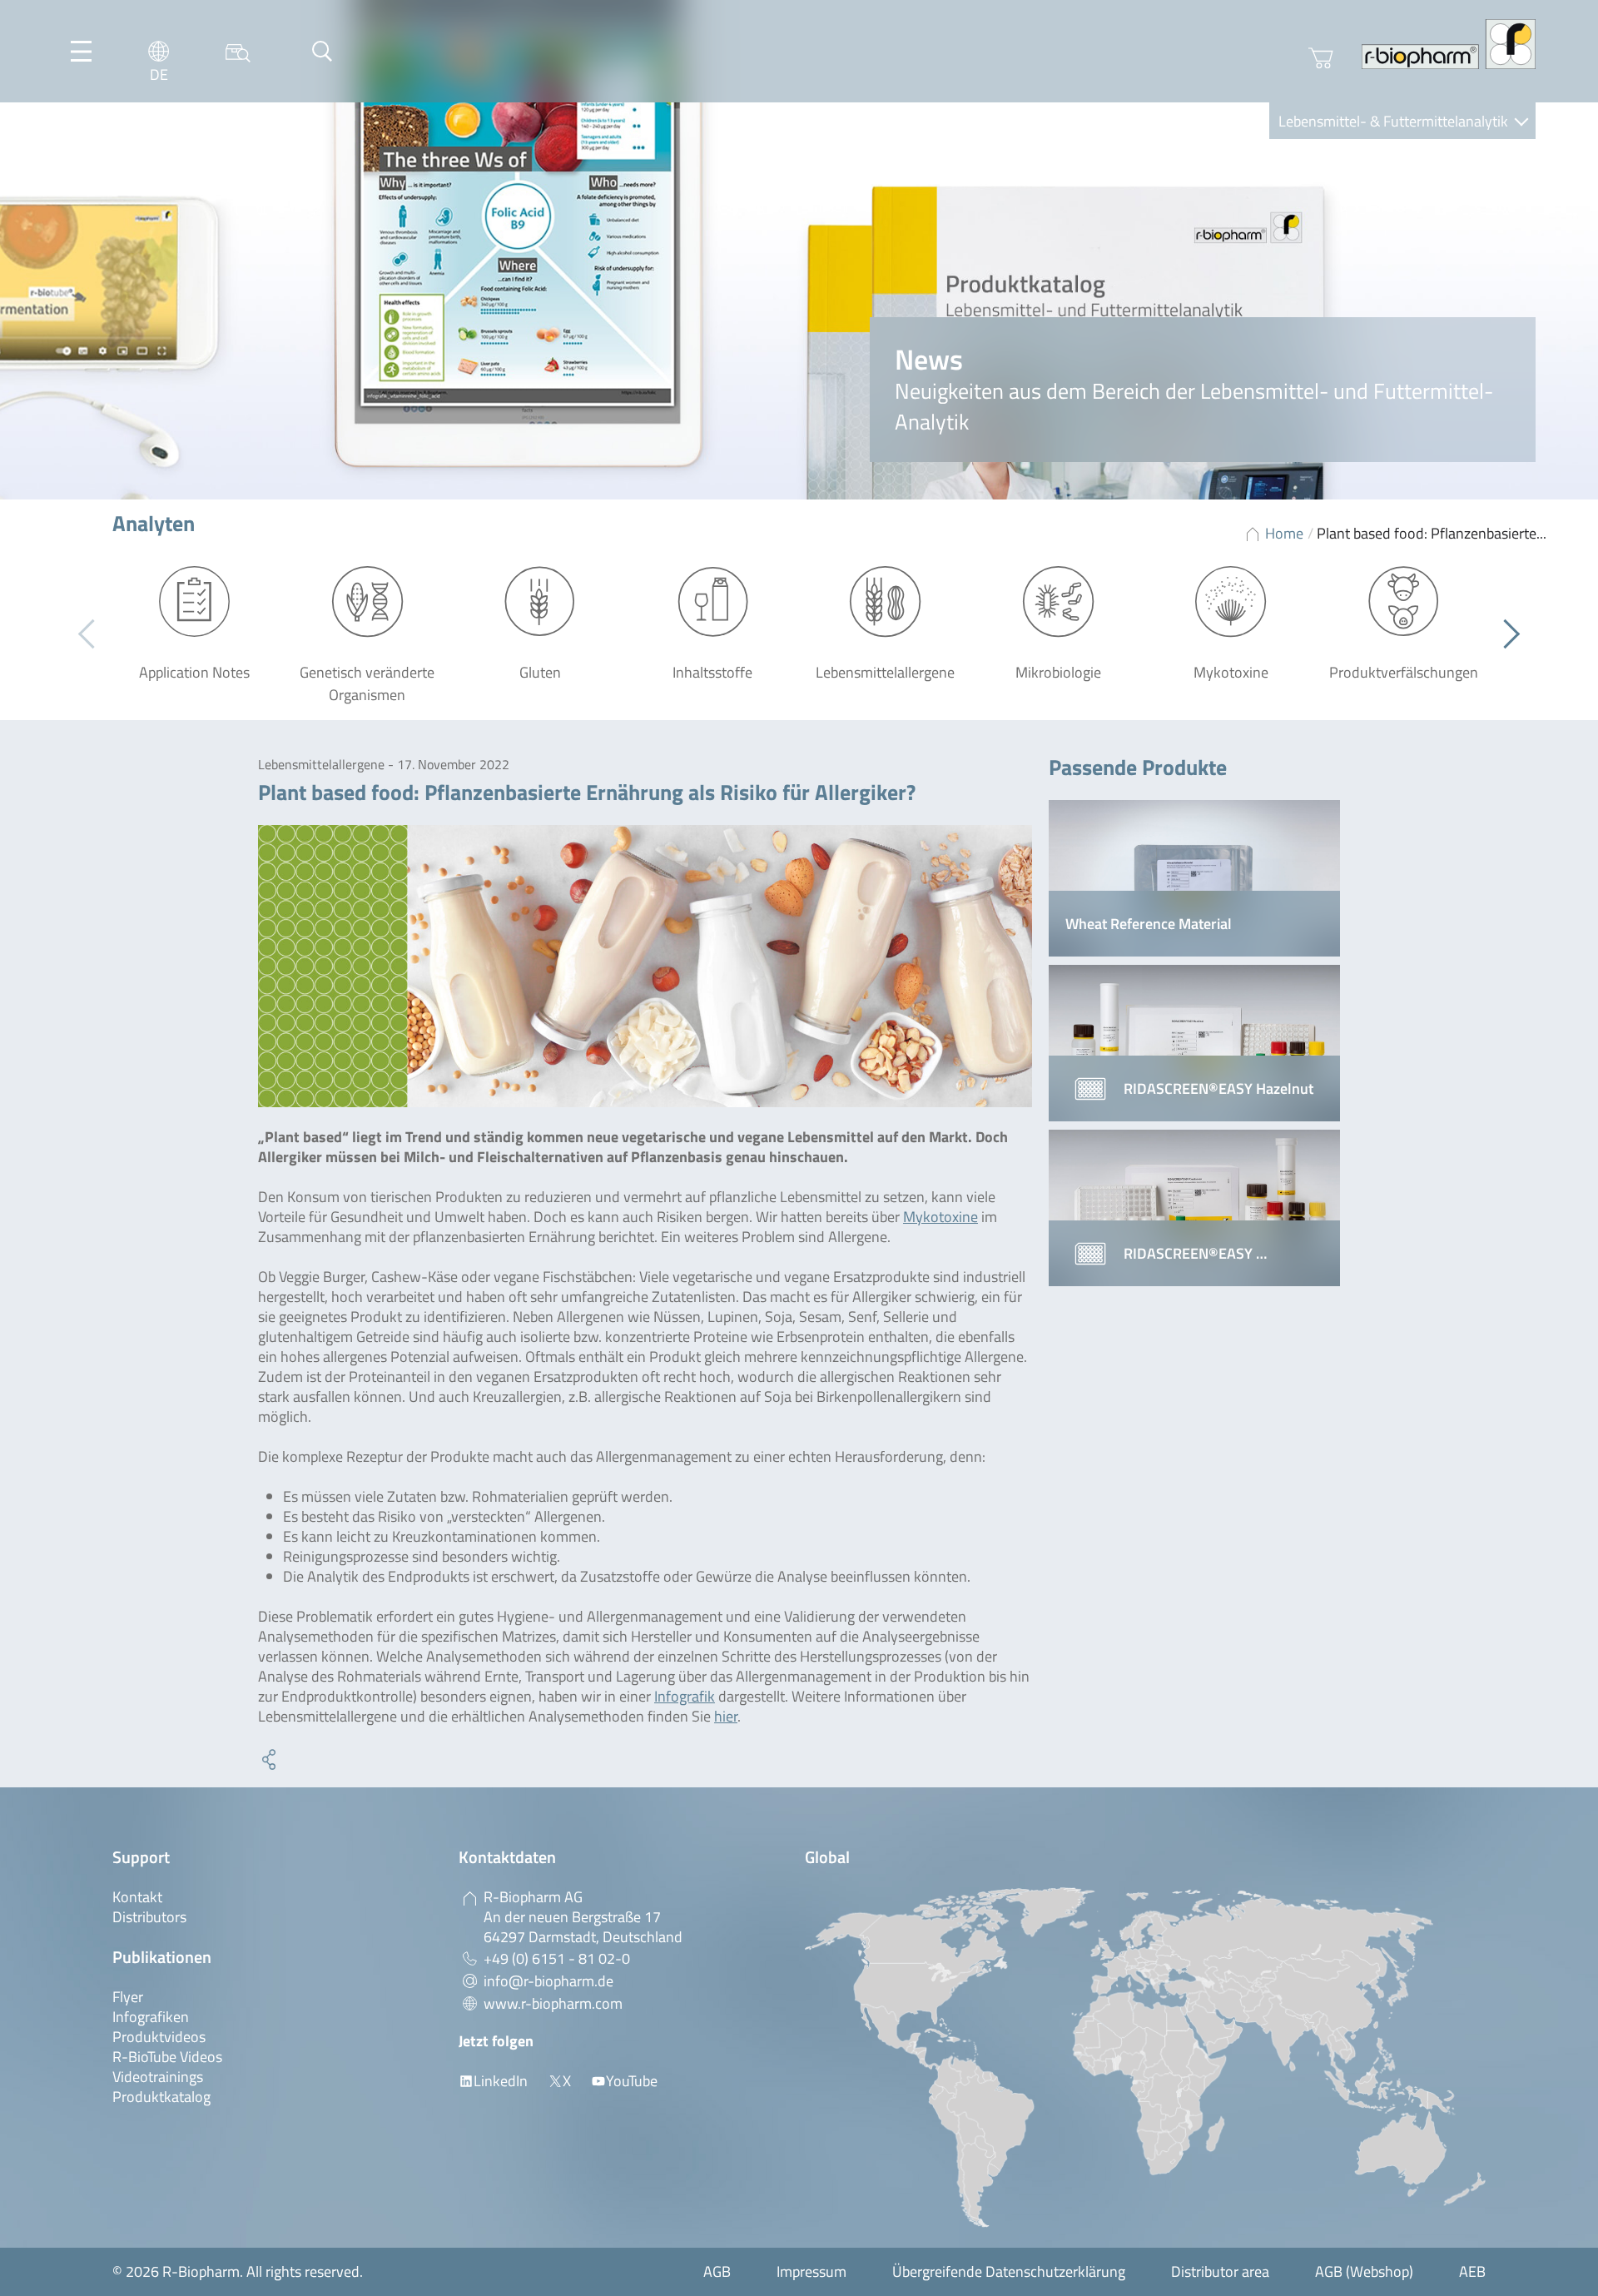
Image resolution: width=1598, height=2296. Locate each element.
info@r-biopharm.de (548, 1981)
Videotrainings (158, 2077)
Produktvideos (159, 2037)
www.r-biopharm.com (553, 2003)
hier (726, 1716)
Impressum (811, 2271)
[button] (1505, 634)
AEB (1472, 2271)
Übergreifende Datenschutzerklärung (1009, 2271)
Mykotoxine (940, 1217)
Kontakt (137, 1897)
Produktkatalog (161, 2097)
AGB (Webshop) (1364, 2271)
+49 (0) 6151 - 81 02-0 (557, 1958)
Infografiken (151, 2017)
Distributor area (1220, 2271)
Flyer (128, 1997)
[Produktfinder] (238, 51)
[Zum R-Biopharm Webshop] (1321, 58)
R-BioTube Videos (167, 2057)
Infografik (685, 1696)
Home (1284, 533)
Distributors (149, 1917)
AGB (717, 2271)
